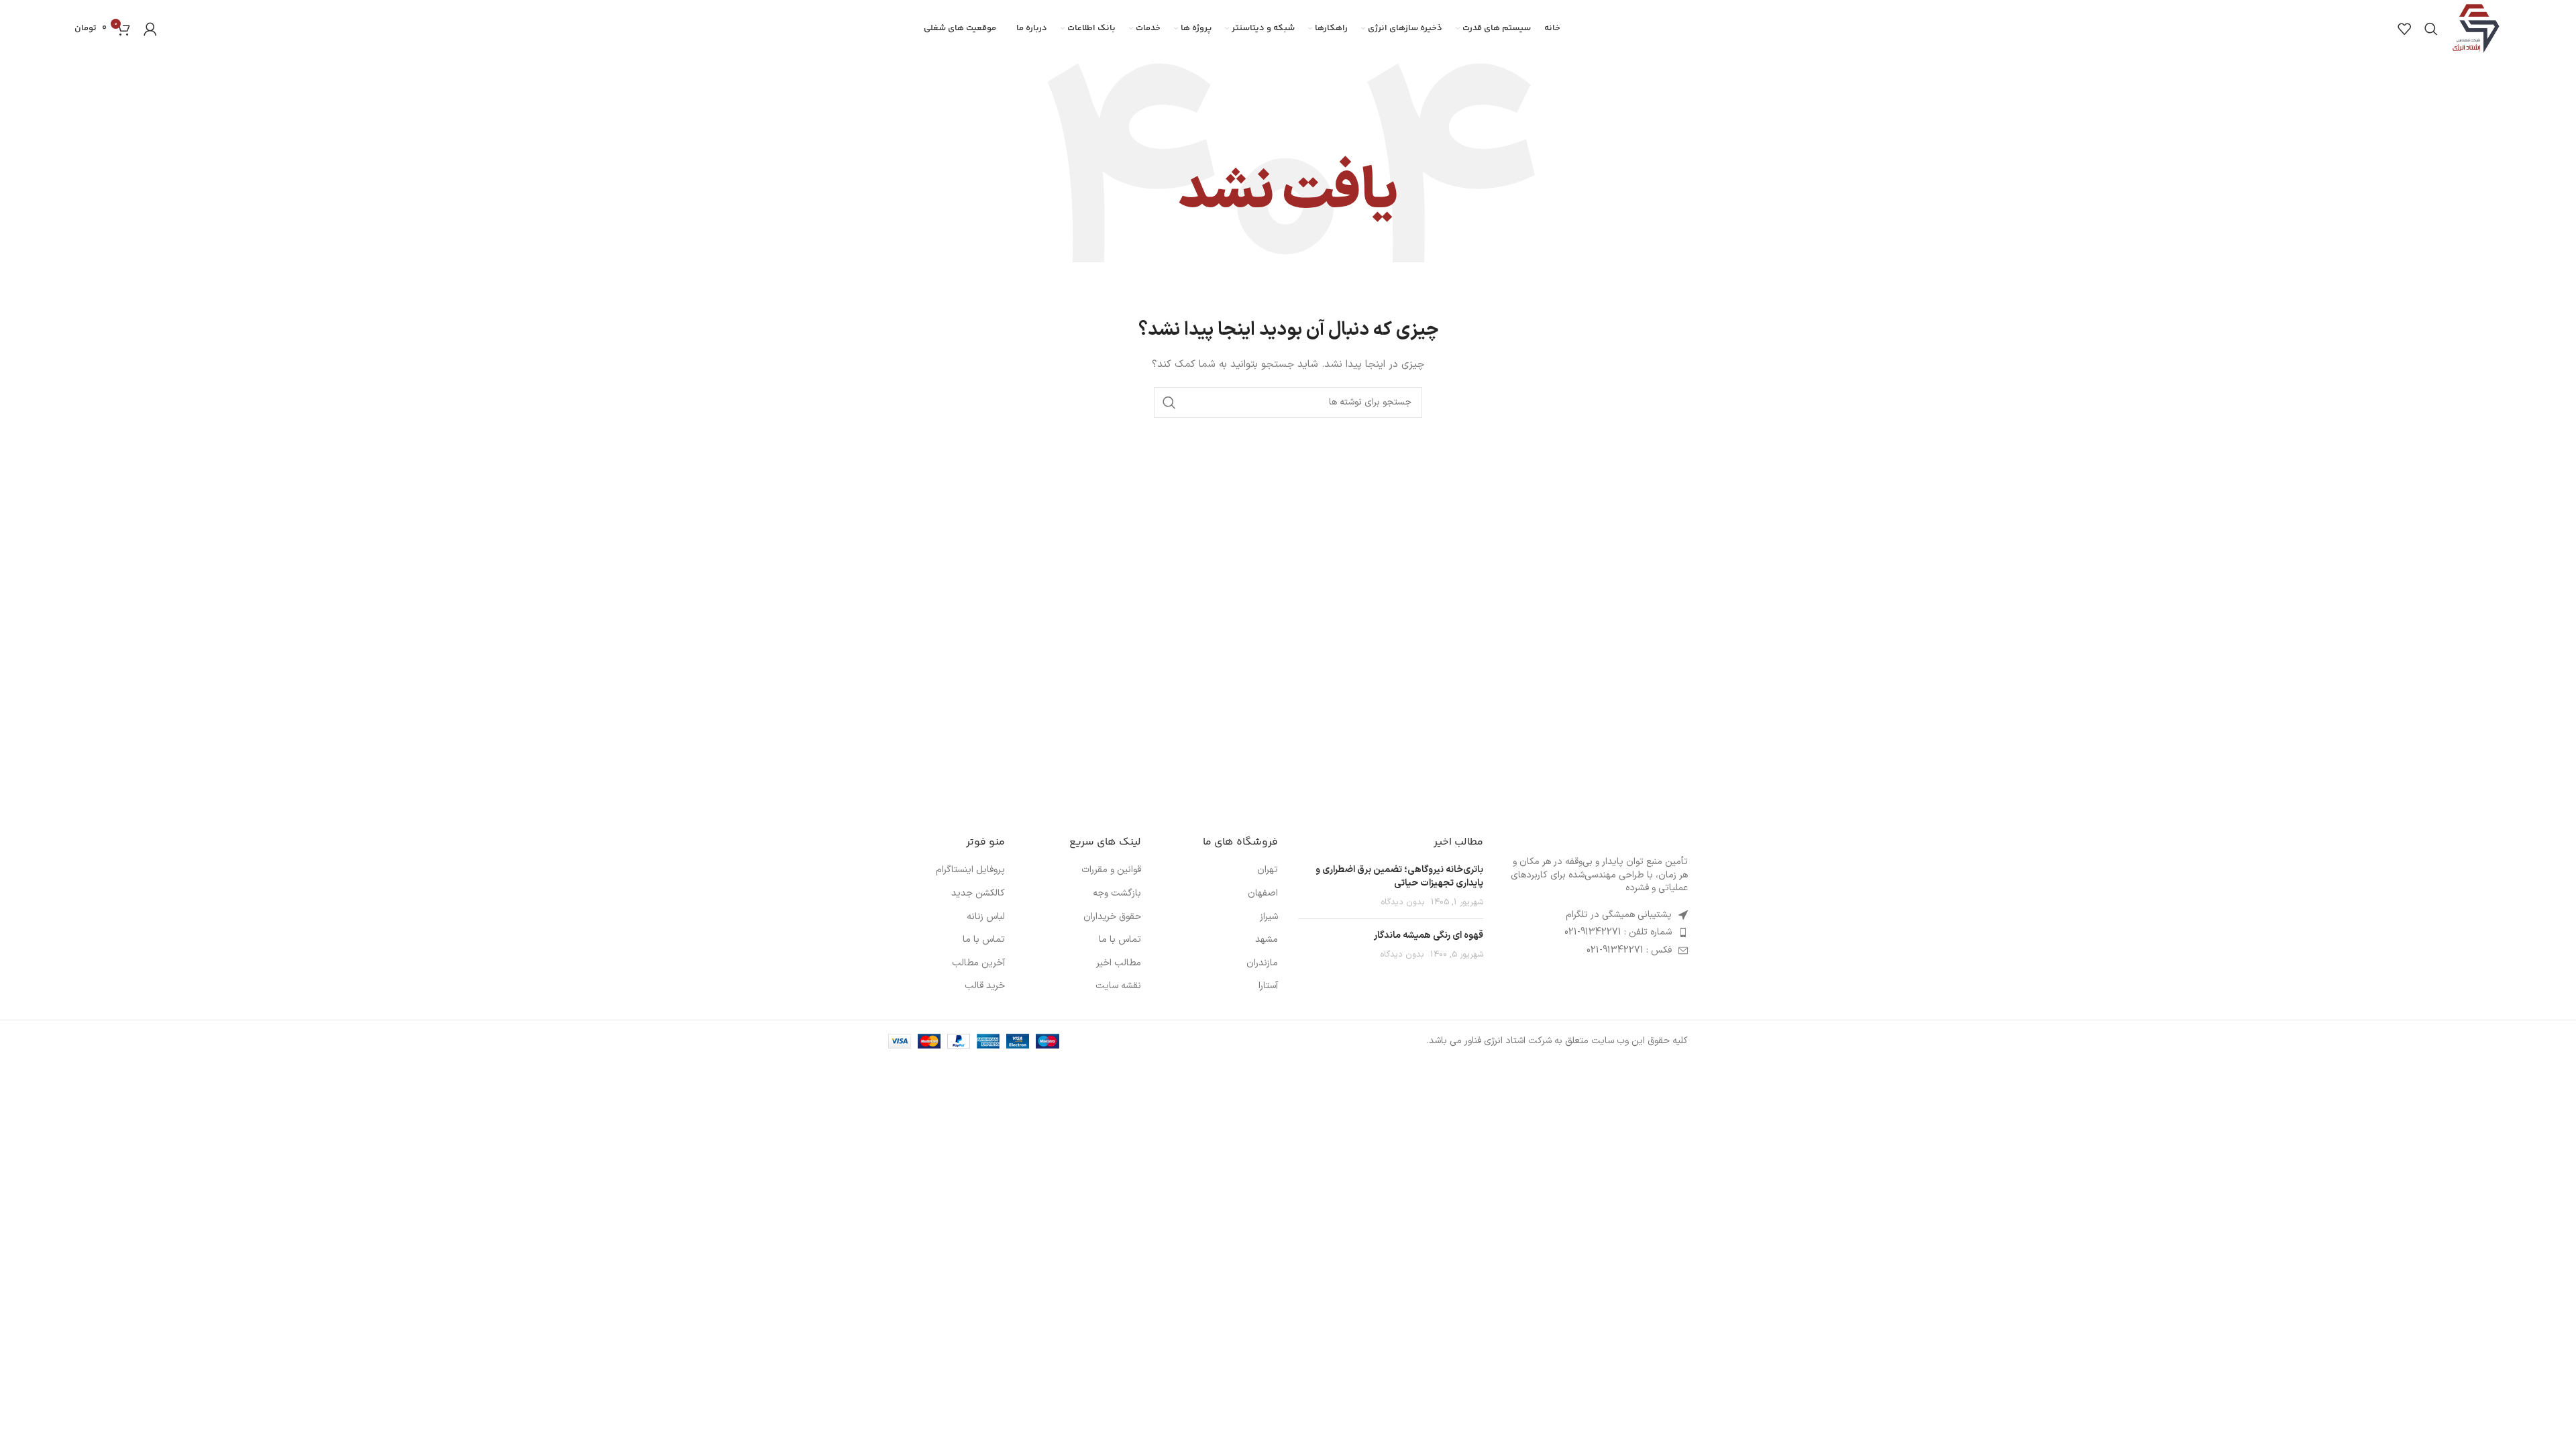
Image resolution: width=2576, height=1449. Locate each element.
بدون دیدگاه (1403, 902)
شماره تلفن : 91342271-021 (1618, 932)
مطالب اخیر (1119, 963)
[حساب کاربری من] (150, 29)
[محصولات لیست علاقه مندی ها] (2404, 29)
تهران (1268, 870)
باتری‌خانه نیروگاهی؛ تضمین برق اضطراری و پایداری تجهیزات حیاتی (1399, 876)
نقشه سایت (1118, 986)
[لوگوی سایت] (2476, 28)
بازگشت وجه (1117, 894)
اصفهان (1263, 894)
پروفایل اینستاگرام (970, 870)
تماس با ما (1120, 940)
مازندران (1262, 963)
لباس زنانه (986, 917)
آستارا (1268, 986)
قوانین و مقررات (1111, 870)
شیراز (1269, 917)
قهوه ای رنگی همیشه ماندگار (1429, 935)
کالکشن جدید (978, 894)
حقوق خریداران (1112, 917)
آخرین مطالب (978, 963)
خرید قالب (985, 986)
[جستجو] (2431, 29)
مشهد (1267, 940)
